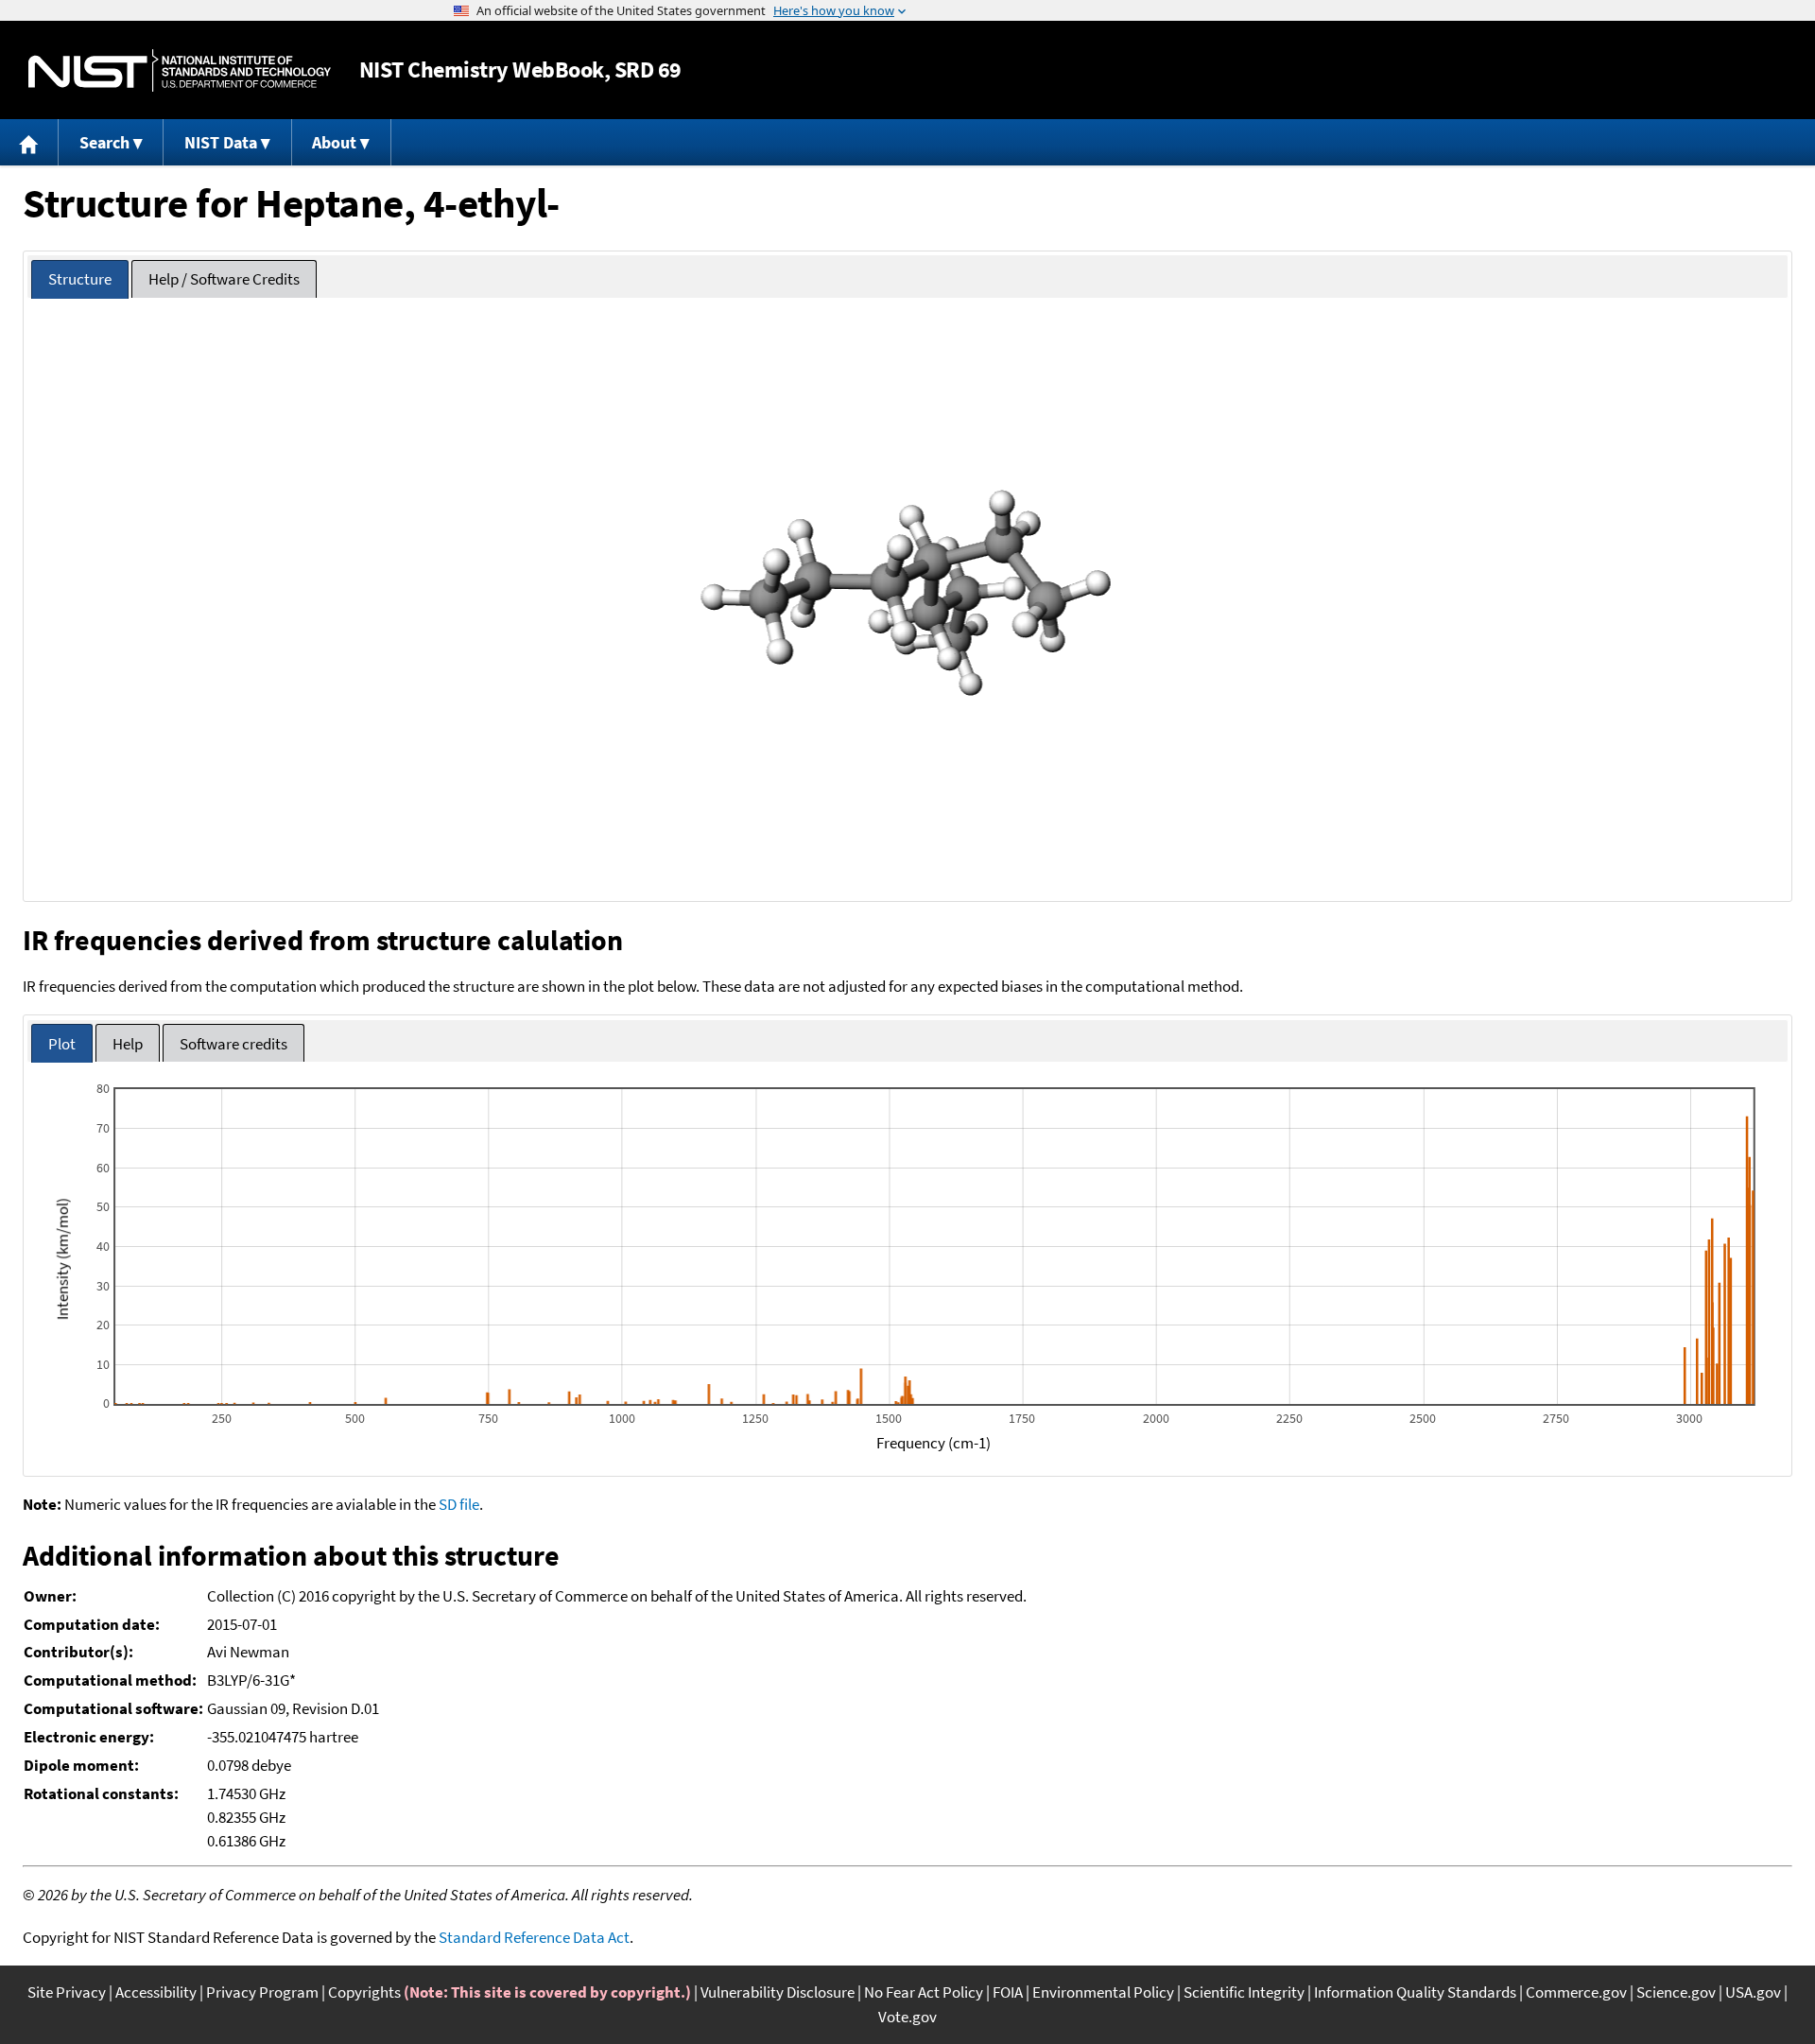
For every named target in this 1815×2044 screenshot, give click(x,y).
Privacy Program (262, 1992)
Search (104, 142)
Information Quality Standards (1415, 1992)
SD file (459, 1504)
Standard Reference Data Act (534, 1937)
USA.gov (1753, 1992)
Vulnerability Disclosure (778, 1992)
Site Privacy (67, 1992)
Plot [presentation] (62, 1044)
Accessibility (156, 1992)
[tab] (80, 279)
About (334, 142)
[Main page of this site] (29, 142)
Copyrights (364, 1992)
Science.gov (1676, 1992)
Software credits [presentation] (233, 1044)
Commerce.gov (1576, 1992)
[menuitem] (29, 142)
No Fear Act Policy (924, 1992)
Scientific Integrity (1244, 1992)
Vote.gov (907, 2017)
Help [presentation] (128, 1044)
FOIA (1008, 1992)
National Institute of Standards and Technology (180, 70)
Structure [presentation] (80, 279)
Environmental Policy (1103, 1992)
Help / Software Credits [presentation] (224, 279)
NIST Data (221, 142)
